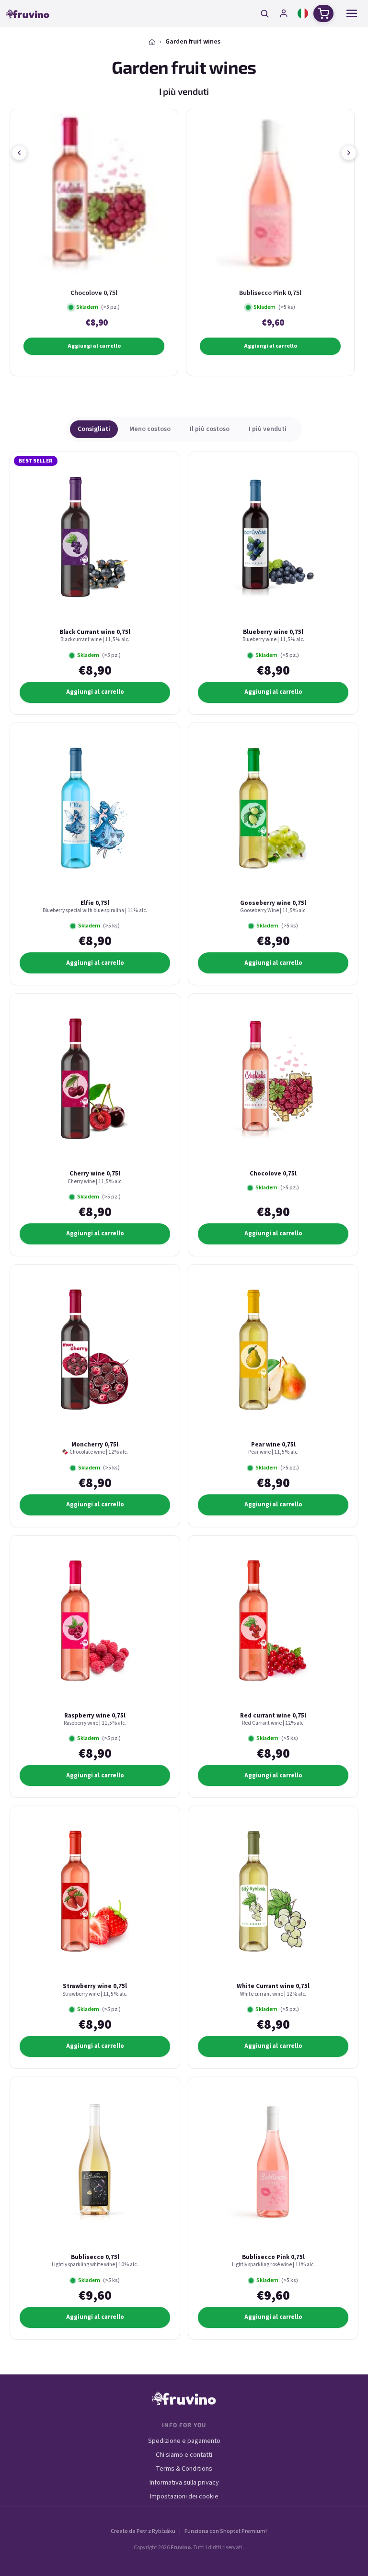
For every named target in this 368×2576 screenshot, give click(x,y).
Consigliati (94, 429)
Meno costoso (150, 429)
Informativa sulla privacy (184, 2483)
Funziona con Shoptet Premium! (226, 2531)
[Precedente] (19, 153)
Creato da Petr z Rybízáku (143, 2531)
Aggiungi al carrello (94, 346)
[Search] (264, 13)
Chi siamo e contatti (184, 2455)
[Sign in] (284, 13)
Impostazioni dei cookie (184, 2497)
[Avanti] (349, 153)
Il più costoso (210, 429)
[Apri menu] (352, 13)
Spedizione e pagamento (184, 2441)
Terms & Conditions (184, 2469)
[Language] (303, 13)
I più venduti (268, 429)
